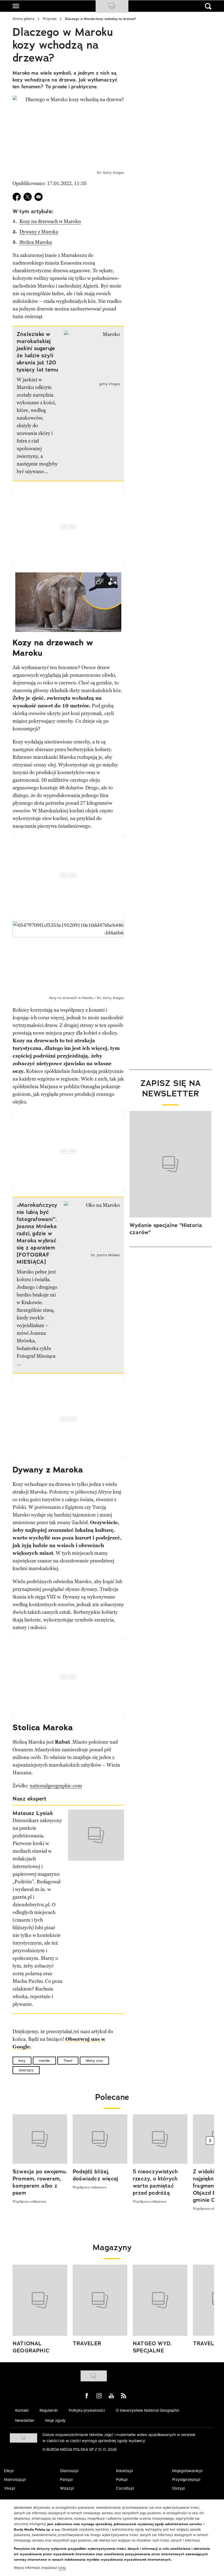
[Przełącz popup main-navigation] (16, 6)
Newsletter (25, 2420)
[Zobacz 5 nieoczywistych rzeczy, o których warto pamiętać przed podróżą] (160, 2139)
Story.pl (179, 2488)
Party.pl (66, 2480)
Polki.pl (122, 2480)
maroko (44, 2061)
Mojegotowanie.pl (187, 2471)
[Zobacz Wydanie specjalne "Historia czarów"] (170, 1164)
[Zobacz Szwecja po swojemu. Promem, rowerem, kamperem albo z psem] (40, 2139)
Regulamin (49, 2410)
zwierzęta (26, 2070)
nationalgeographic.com (56, 1786)
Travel (68, 2061)
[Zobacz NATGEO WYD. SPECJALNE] (160, 2300)
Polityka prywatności (87, 2410)
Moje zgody (55, 2420)
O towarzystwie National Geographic (148, 2410)
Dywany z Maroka (39, 232)
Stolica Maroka (36, 242)
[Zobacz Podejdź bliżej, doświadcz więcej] (100, 2139)
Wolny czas (94, 2061)
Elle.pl (9, 2471)
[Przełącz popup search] (208, 6)
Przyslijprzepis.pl (186, 2480)
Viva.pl (10, 2488)
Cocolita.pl (125, 2488)
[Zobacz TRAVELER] (100, 2300)
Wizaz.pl (67, 2488)
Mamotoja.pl (15, 2480)
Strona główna (23, 19)
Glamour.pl (69, 2471)
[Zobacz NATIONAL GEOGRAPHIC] (40, 2300)
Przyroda (50, 19)
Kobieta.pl (124, 2471)
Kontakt (22, 2410)
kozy (22, 2061)
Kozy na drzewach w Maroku (50, 221)
